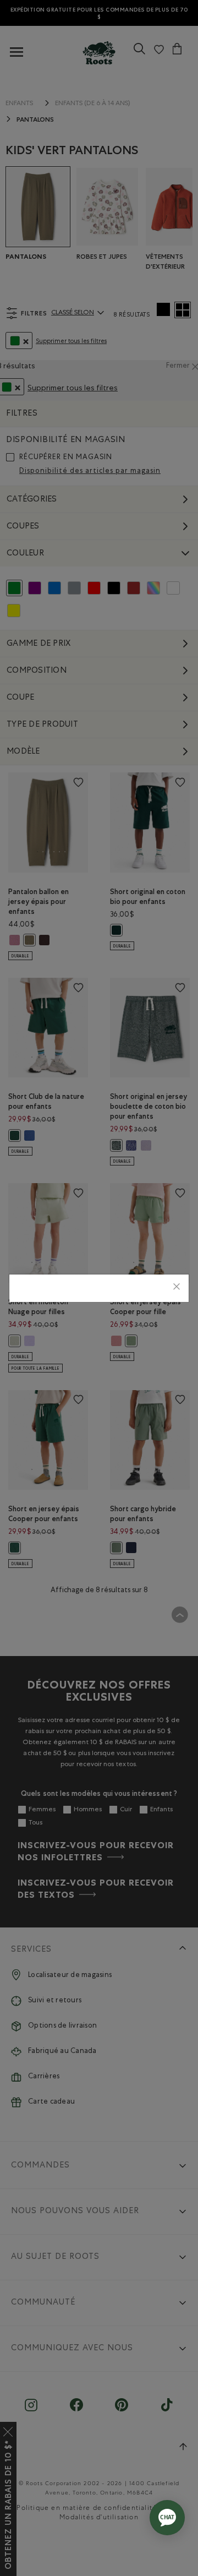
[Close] (177, 1288)
